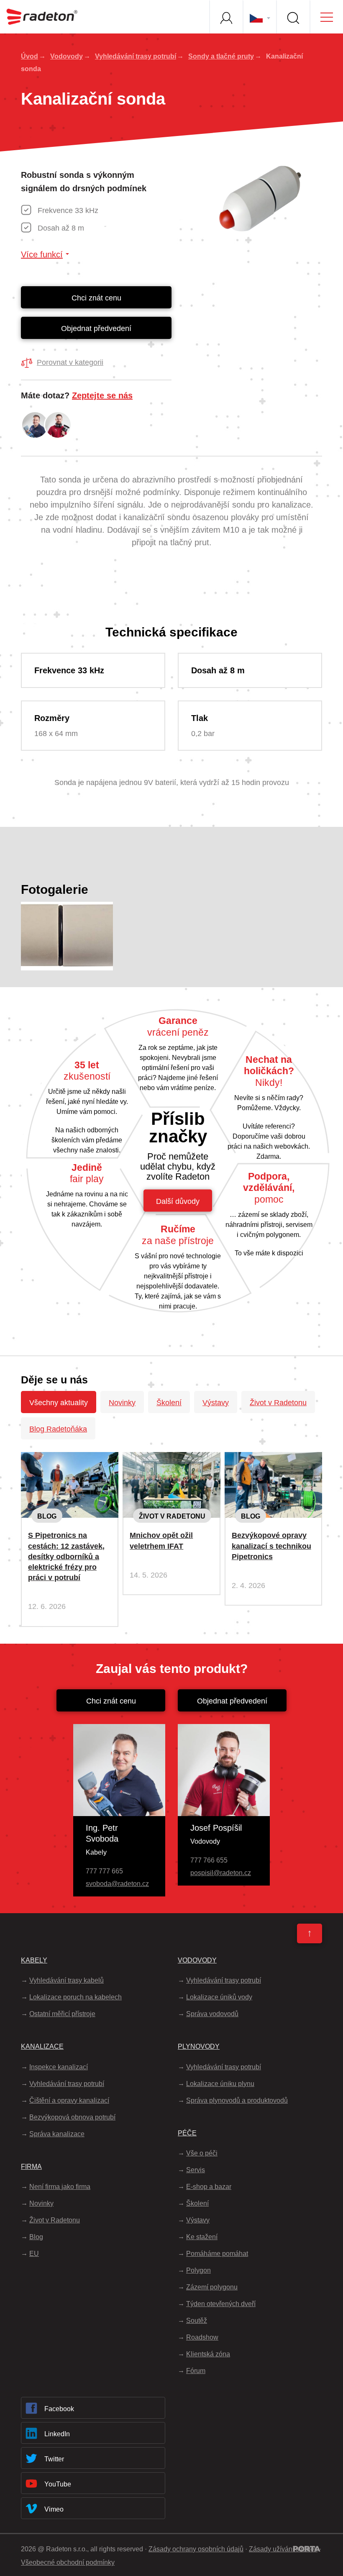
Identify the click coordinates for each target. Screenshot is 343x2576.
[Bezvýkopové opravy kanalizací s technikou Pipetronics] (273, 1459)
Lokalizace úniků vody (219, 1997)
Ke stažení (202, 2237)
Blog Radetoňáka (58, 1429)
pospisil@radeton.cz (221, 1873)
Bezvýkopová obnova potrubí (72, 2117)
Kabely (34, 1960)
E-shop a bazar (209, 2187)
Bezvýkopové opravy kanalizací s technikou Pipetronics (271, 1546)
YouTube (58, 2484)
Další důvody (178, 1201)
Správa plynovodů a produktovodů (237, 2100)
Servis (196, 2170)
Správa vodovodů (212, 2014)
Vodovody (67, 56)
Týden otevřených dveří (221, 2304)
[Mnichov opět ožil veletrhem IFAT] (171, 1459)
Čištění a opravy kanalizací (69, 2100)
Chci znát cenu (96, 298)
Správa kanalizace (57, 2134)
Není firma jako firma (60, 2187)
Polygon (198, 2270)
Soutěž (197, 2321)
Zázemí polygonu (212, 2287)
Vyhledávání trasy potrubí (136, 56)
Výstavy (216, 1403)
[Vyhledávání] (293, 17)
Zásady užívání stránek (283, 2549)
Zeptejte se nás (102, 395)
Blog (47, 1516)
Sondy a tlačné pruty (221, 56)
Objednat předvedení (96, 328)
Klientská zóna (208, 2354)
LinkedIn (57, 2434)
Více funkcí (42, 254)
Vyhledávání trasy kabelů (67, 1980)
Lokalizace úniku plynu (220, 2084)
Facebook (59, 2409)
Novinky (122, 1403)
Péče (187, 2133)
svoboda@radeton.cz (117, 1884)
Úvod (29, 56)
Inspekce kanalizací (59, 2067)
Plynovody (199, 2046)
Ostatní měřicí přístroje (62, 2014)
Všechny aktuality (59, 1403)
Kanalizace (42, 2046)
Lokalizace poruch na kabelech (76, 1997)
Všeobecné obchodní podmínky (68, 2562)
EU (34, 2254)
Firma (31, 2167)
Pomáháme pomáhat (217, 2254)
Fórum (196, 2371)
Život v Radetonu (278, 1403)
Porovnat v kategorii (70, 362)
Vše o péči (202, 2153)
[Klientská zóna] (226, 17)
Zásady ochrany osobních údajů (196, 2549)
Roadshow (202, 2337)
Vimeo (54, 2509)
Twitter (54, 2459)
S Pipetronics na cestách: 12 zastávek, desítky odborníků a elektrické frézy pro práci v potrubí (66, 1556)
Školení (169, 1403)
